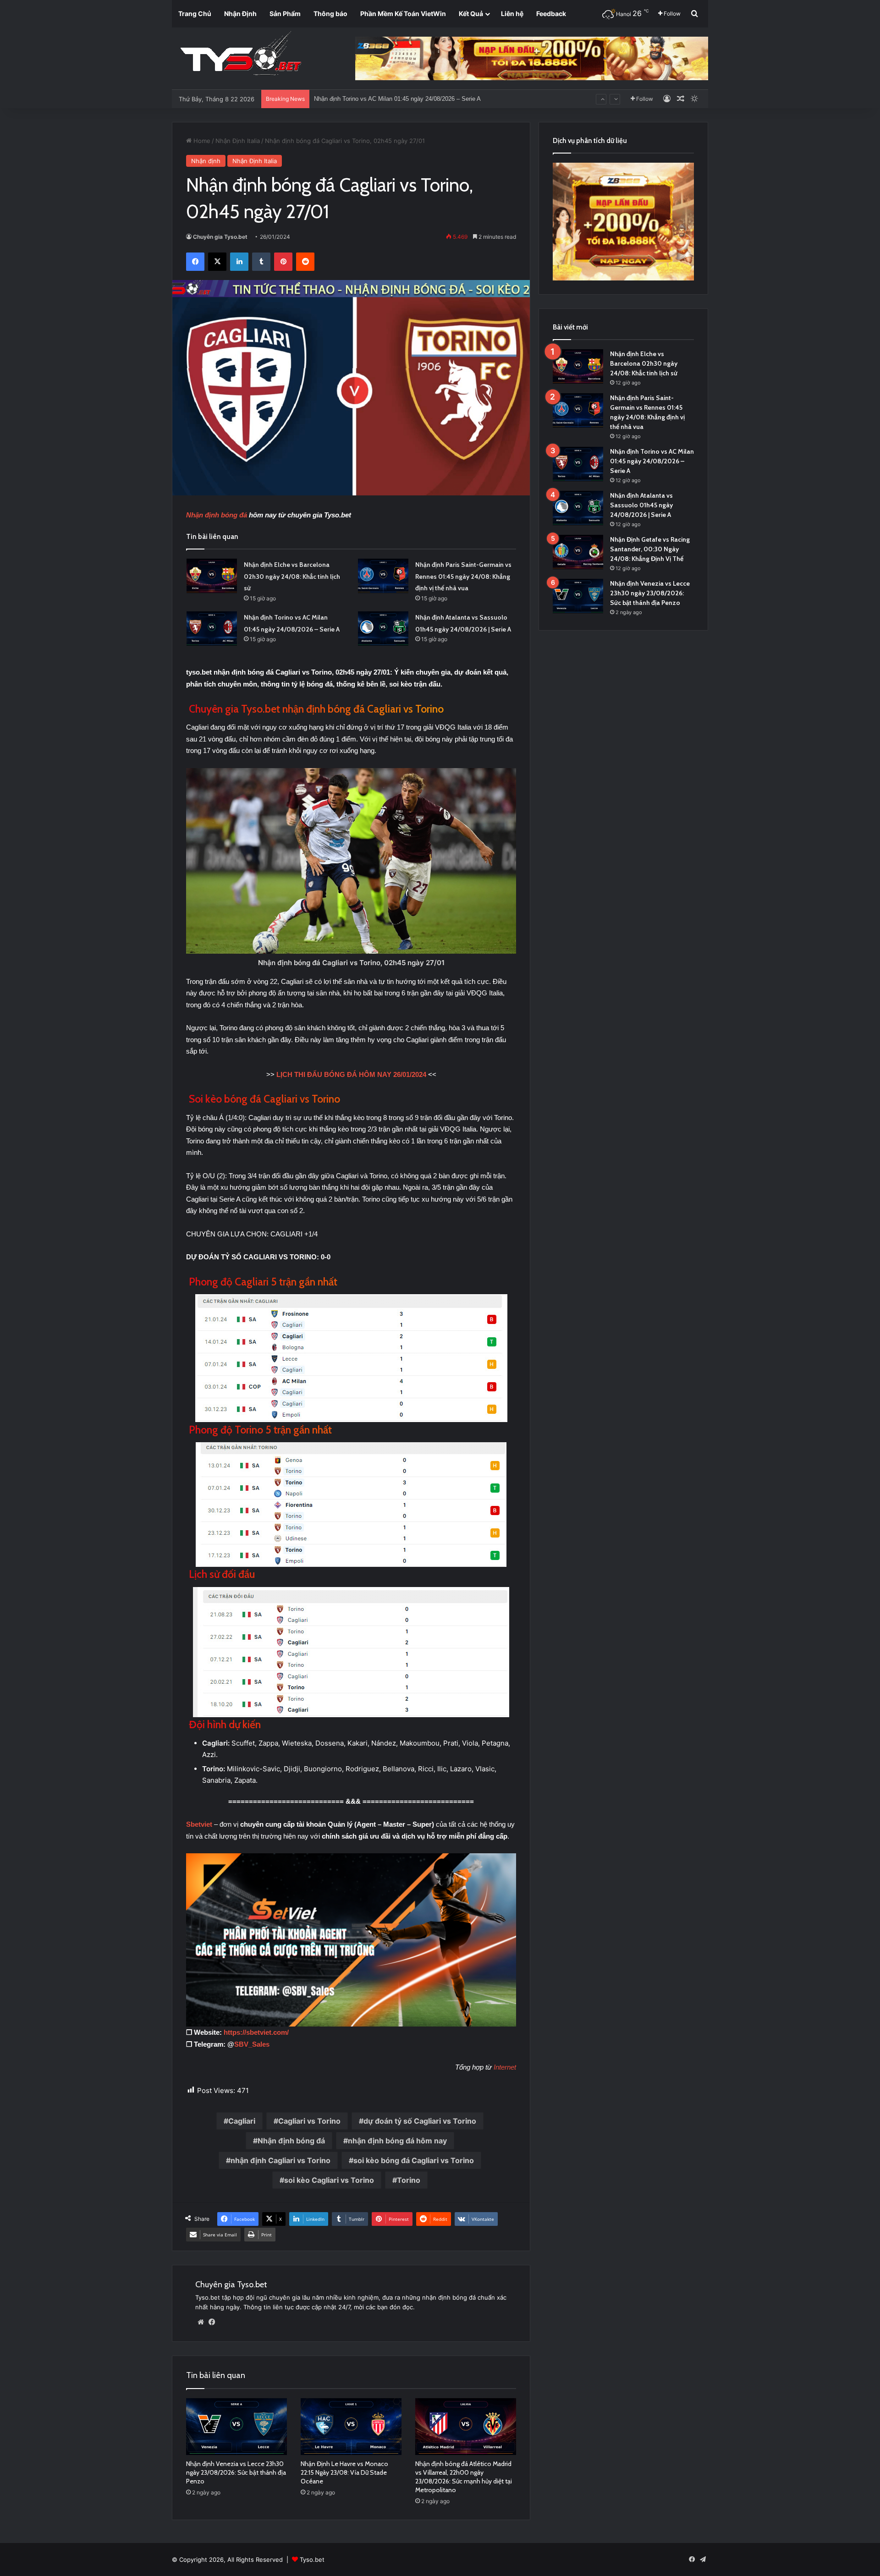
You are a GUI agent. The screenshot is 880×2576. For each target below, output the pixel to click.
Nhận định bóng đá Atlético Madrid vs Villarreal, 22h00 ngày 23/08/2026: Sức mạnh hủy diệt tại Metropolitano (464, 2477)
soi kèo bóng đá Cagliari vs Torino (414, 2160)
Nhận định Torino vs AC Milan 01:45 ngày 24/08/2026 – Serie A (652, 461)
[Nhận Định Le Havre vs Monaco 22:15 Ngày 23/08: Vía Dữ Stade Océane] (351, 2427)
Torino (409, 2180)
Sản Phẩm (285, 14)
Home (201, 141)
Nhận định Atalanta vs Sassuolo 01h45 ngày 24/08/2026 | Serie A (400, 96)
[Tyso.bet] (241, 55)
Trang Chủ (195, 14)
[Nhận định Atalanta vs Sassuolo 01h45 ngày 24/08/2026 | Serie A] (383, 629)
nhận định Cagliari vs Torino (280, 2160)
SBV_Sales (252, 2044)
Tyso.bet (312, 2560)
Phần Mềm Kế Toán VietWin (403, 14)
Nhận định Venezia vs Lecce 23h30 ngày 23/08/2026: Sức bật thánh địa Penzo (236, 2472)
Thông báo (330, 14)
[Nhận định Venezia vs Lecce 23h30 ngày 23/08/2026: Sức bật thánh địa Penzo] (236, 2427)
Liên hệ (512, 14)
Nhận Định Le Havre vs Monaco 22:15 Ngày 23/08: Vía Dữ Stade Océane (344, 2472)
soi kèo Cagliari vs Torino (329, 2180)
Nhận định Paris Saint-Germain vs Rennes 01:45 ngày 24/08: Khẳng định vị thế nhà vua (463, 576)
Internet (505, 2067)
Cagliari (242, 2121)
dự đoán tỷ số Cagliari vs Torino (420, 2121)
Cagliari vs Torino (309, 2121)
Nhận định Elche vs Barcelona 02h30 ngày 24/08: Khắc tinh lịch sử (292, 576)
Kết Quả (471, 14)
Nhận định (206, 161)
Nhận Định (240, 14)
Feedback (551, 14)
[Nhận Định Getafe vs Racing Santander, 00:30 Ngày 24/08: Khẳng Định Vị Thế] (578, 552)
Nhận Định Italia (238, 141)
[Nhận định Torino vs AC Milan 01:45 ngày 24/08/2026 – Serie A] (212, 629)
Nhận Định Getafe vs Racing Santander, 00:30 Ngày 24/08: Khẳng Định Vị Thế (650, 549)
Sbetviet (200, 1824)
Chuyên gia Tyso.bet (220, 237)
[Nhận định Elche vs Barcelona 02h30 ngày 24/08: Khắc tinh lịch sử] (212, 576)
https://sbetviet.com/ (256, 2032)
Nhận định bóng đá (217, 515)
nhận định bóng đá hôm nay (397, 2141)
